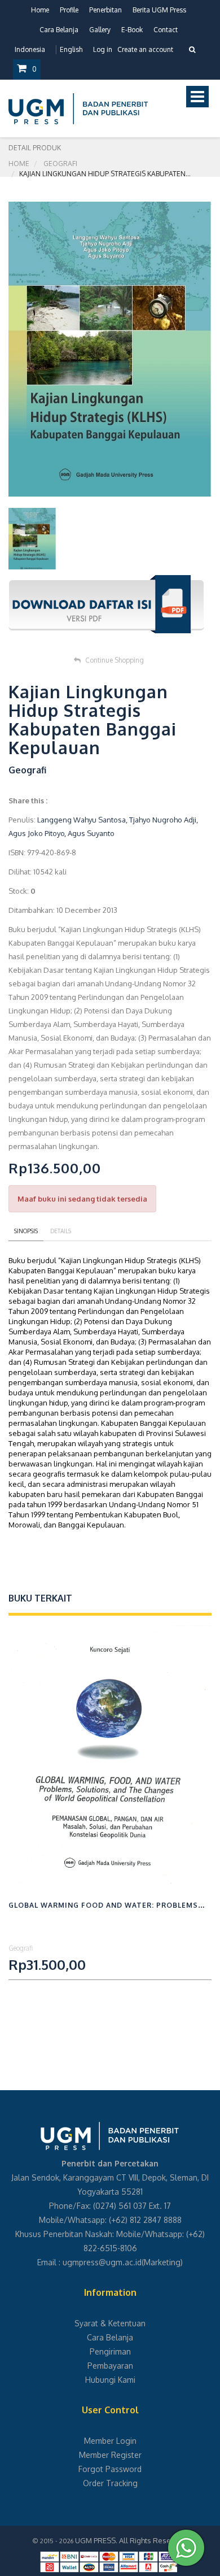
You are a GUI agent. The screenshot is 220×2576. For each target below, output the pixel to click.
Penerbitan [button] (105, 10)
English (71, 49)
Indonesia (30, 49)
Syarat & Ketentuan (110, 2323)
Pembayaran (110, 2366)
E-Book (132, 30)
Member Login (110, 2441)
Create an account (145, 49)
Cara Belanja (59, 30)
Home (40, 10)
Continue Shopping (115, 660)
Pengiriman (110, 2351)
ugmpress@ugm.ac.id (102, 2262)
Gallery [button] (100, 30)
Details (61, 1231)
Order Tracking (110, 2483)
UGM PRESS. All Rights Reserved (131, 2540)
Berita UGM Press (159, 10)
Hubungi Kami (110, 2380)
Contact (166, 30)
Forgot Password (110, 2469)
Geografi (60, 164)
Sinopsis (26, 1231)
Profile (69, 10)
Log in (103, 49)
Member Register (110, 2455)
